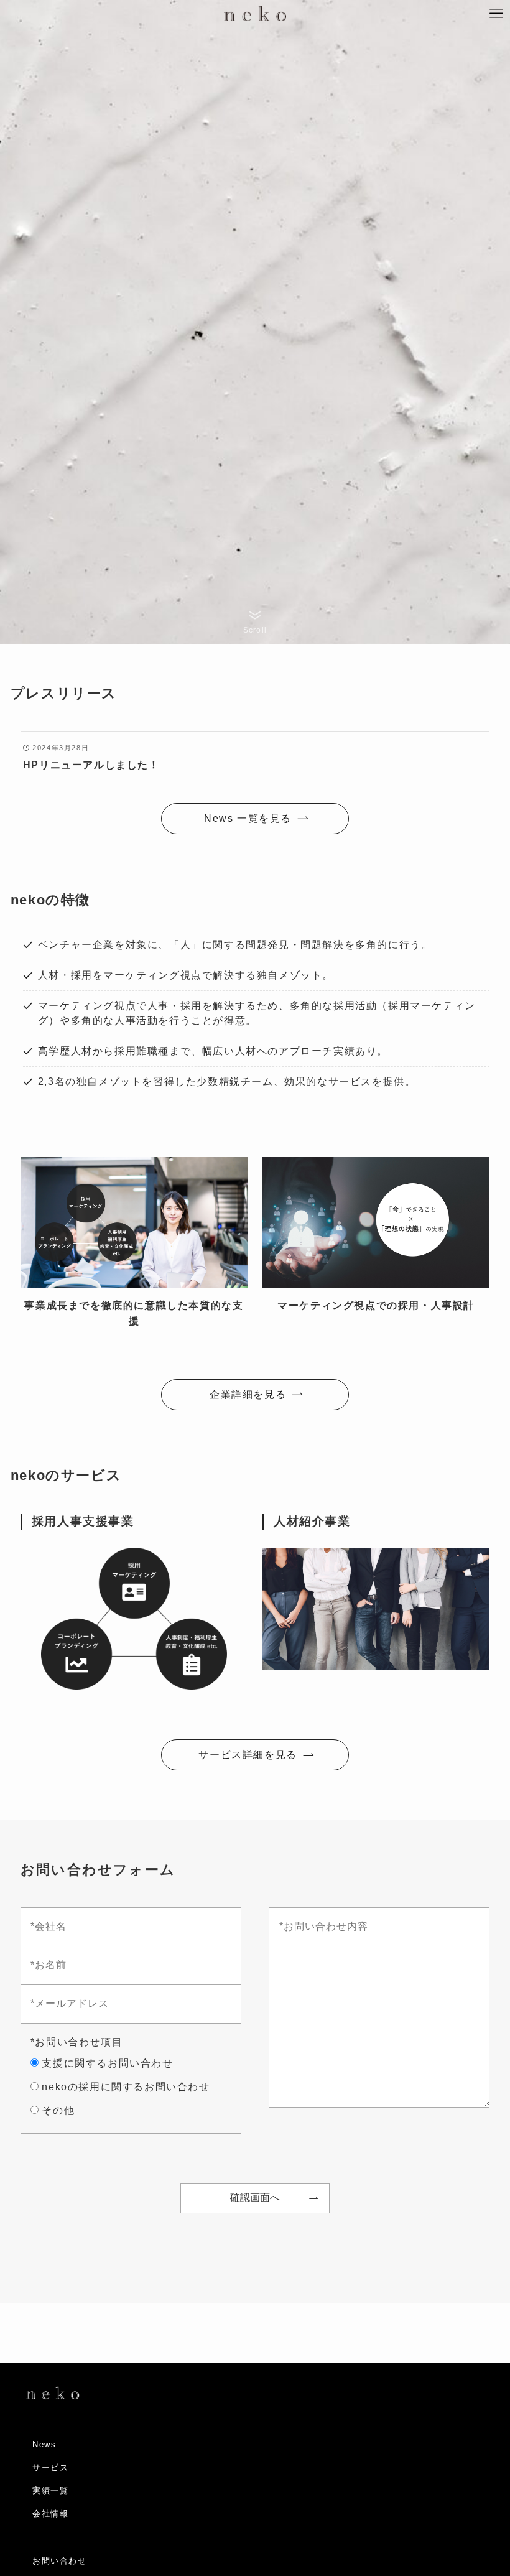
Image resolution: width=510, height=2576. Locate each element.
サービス (50, 2467)
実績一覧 (50, 2490)
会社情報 (50, 2513)
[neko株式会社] (255, 14)
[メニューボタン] (496, 14)
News (44, 2444)
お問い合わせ (60, 2561)
